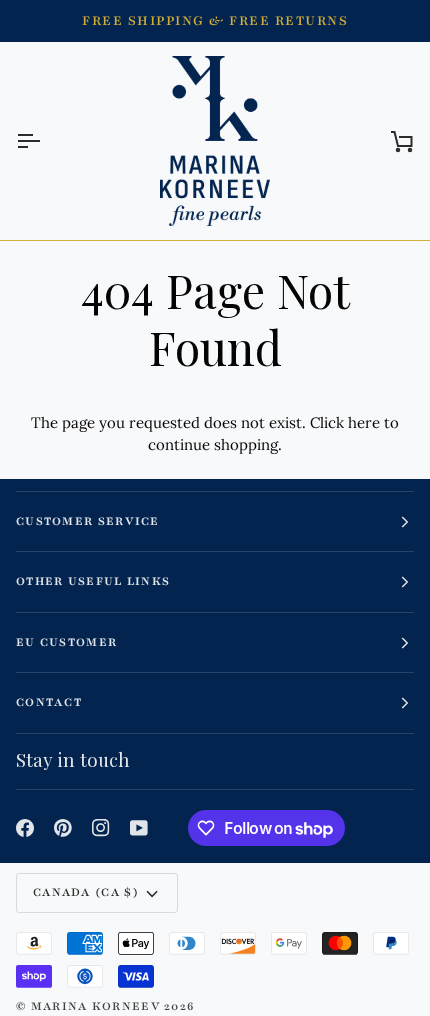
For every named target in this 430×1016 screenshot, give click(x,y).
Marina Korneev (95, 1006)
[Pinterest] (63, 828)
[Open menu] (46, 141)
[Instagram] (101, 828)
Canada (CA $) (86, 892)
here (364, 422)
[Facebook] (25, 828)
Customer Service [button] (88, 521)
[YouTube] (139, 828)
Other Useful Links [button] (93, 581)
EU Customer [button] (66, 642)
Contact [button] (49, 702)
